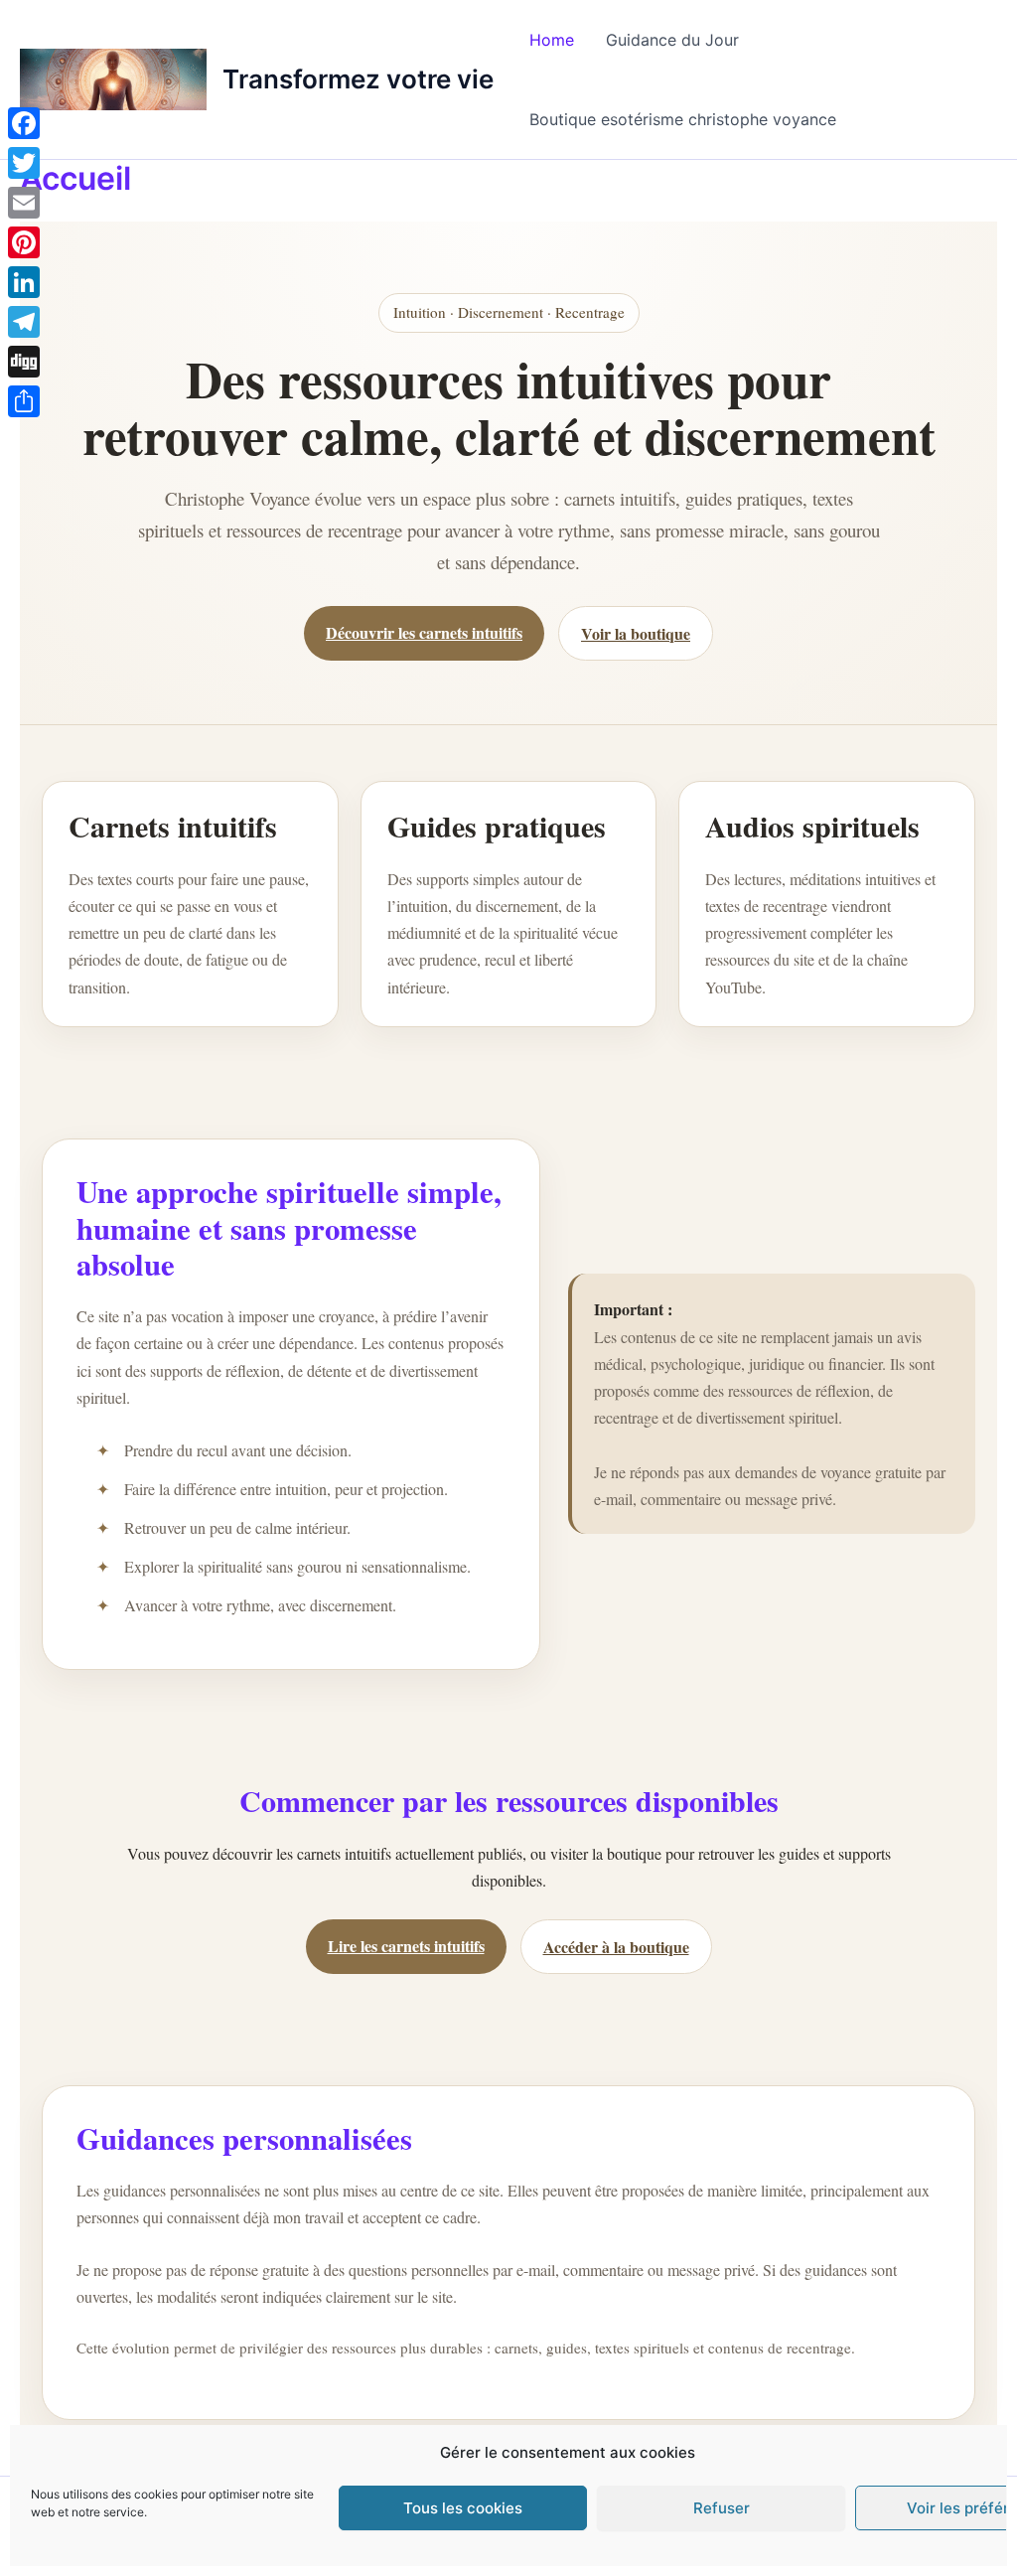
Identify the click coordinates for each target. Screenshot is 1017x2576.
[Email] (24, 203)
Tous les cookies (463, 2508)
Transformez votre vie (358, 79)
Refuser (722, 2508)
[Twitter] (24, 163)
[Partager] (24, 401)
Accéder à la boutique (616, 1947)
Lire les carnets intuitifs (406, 1946)
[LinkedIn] (24, 282)
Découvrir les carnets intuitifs (424, 632)
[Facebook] (24, 123)
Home (552, 40)
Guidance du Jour (672, 40)
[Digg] (24, 362)
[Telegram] (24, 322)
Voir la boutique (636, 633)
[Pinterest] (24, 242)
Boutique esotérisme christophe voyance (683, 119)
